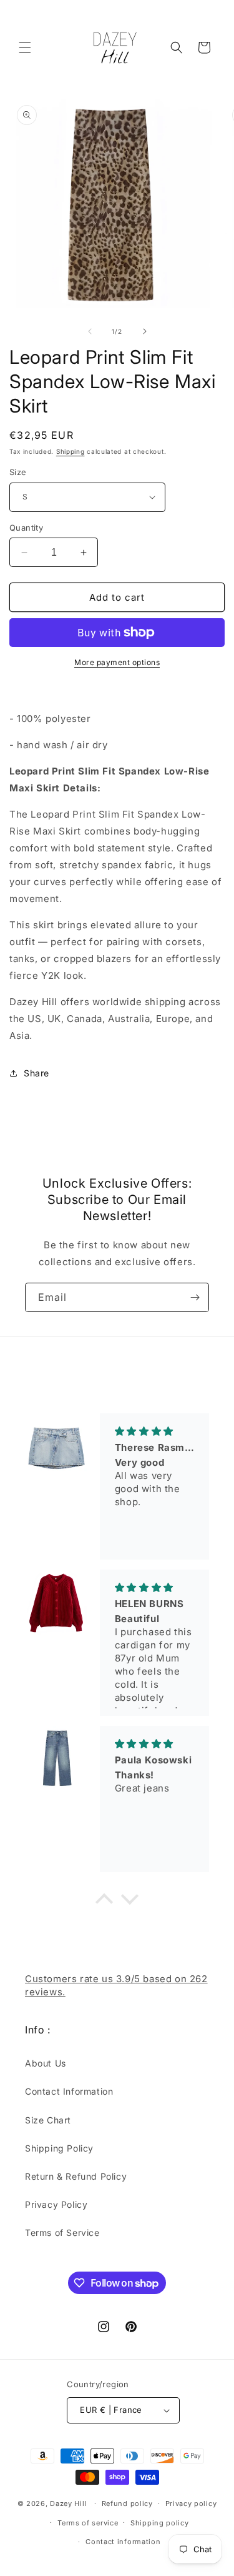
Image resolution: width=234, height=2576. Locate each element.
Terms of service (88, 2523)
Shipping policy (160, 2523)
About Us (46, 2063)
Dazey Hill (68, 2503)
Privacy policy (191, 2503)
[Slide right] (145, 331)
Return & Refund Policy (76, 2176)
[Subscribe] (195, 1297)
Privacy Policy (56, 2204)
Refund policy (127, 2503)
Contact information (123, 2542)
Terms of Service (62, 2233)
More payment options (117, 662)
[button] (25, 48)
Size (18, 472)
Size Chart (48, 2120)
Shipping (71, 451)
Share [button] (37, 1073)
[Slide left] (90, 331)
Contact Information (69, 2091)
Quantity (26, 528)
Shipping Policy (59, 2148)
